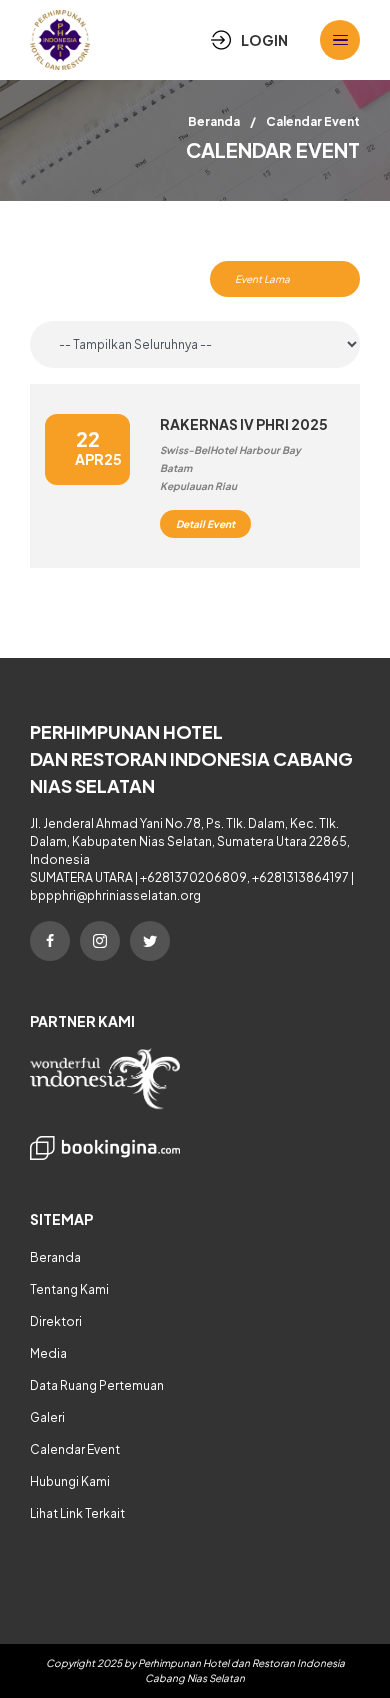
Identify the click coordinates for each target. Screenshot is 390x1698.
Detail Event (205, 524)
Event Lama (262, 279)
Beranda (214, 121)
